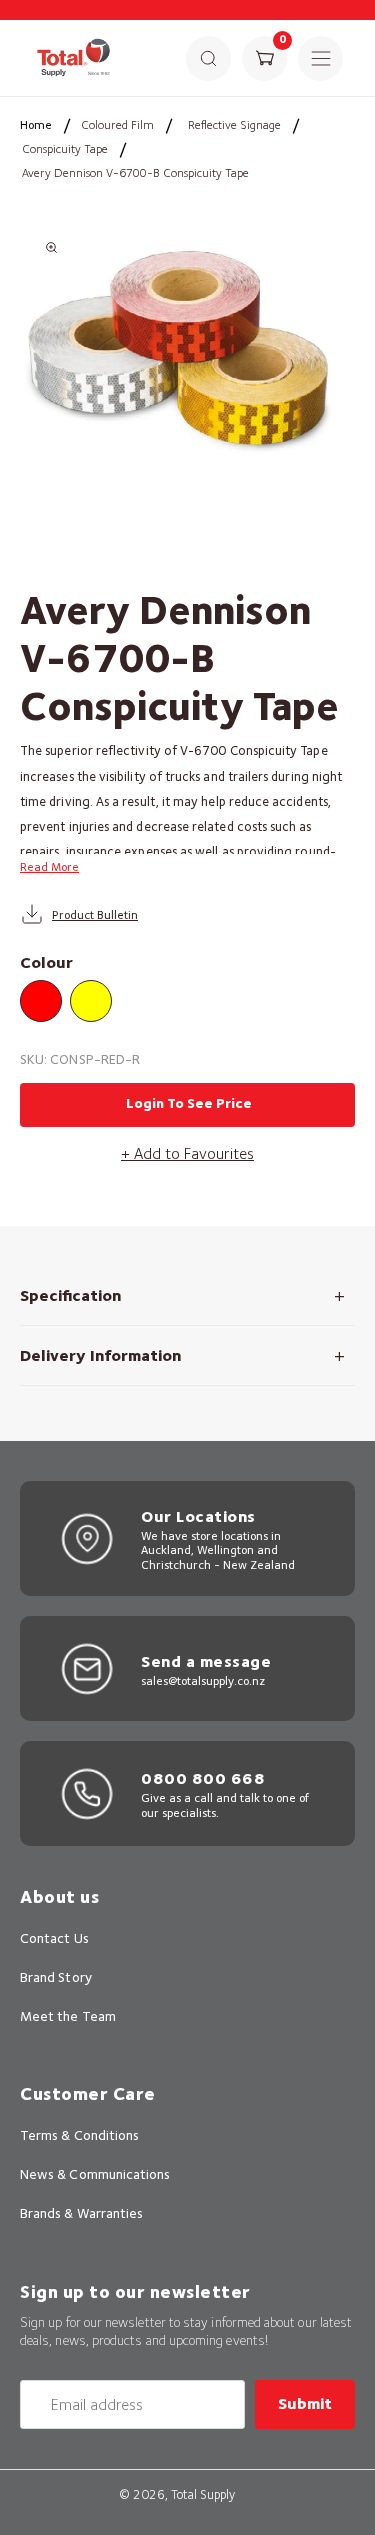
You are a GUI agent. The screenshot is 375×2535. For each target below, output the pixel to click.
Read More (49, 866)
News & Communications (95, 2174)
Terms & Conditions (79, 2135)
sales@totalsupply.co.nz (203, 1680)
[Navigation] (320, 58)
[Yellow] (91, 1001)
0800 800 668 (203, 1778)
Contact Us (54, 1938)
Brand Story (56, 1977)
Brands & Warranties (81, 2213)
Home (36, 124)
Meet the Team (68, 2016)
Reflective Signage (234, 124)
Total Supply (203, 2494)
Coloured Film (117, 124)
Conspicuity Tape (65, 148)
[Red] (41, 1001)
